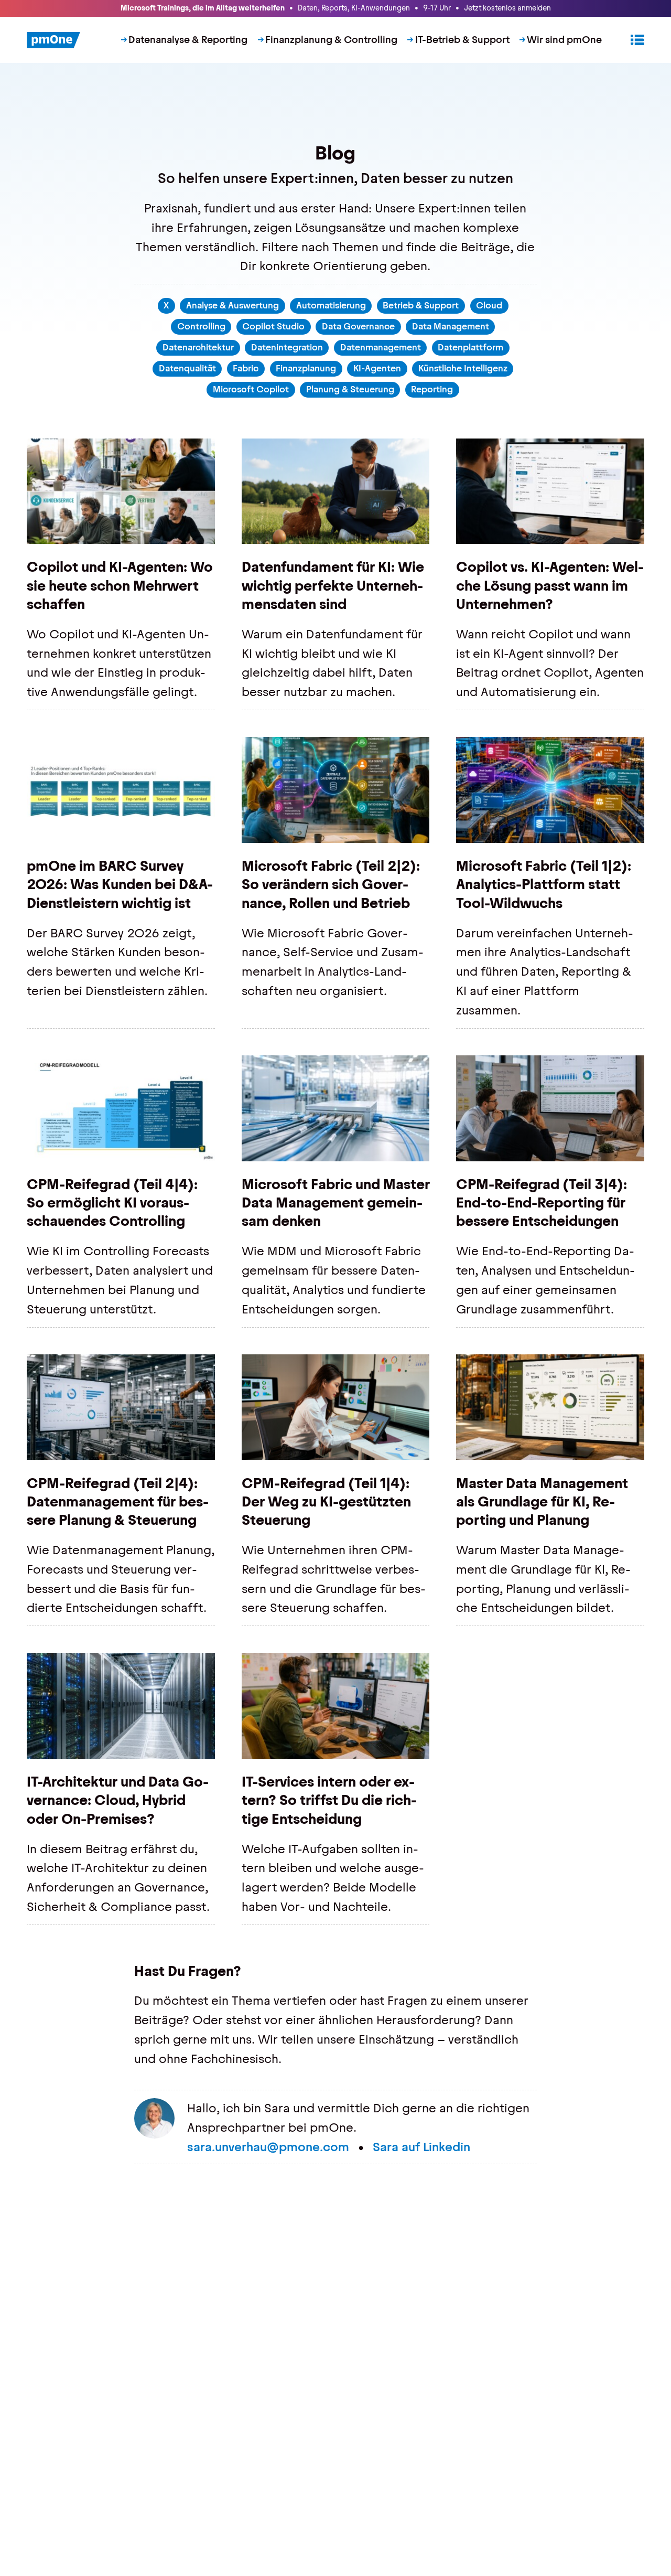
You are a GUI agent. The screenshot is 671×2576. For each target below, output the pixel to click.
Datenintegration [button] (287, 347)
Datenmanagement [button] (381, 347)
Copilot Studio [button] (273, 326)
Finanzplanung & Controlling (331, 40)
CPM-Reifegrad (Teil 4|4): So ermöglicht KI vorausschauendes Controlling (112, 1203)
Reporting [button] (432, 389)
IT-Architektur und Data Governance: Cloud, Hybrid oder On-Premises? (118, 1800)
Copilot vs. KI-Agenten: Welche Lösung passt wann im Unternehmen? (550, 585)
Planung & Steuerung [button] (350, 389)
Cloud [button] (489, 305)
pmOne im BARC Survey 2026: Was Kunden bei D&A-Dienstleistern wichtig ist (120, 884)
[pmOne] (54, 40)
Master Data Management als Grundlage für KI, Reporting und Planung (542, 1502)
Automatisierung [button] (331, 305)
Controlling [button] (201, 326)
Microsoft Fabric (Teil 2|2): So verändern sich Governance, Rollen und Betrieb (331, 884)
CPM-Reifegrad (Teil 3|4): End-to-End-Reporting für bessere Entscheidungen (542, 1203)
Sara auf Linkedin (421, 2147)
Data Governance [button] (358, 326)
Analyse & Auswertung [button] (232, 305)
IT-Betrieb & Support (462, 40)
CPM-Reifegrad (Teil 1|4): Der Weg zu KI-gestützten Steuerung (326, 1502)
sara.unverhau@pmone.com (268, 2147)
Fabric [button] (246, 368)
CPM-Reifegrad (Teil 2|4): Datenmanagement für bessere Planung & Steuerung (118, 1502)
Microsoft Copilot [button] (251, 389)
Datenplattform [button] (470, 347)
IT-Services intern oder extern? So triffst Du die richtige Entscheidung (329, 1800)
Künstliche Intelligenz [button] (463, 368)
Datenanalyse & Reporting (188, 40)
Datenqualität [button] (187, 368)
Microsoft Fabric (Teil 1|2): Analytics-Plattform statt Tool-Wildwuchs (544, 884)
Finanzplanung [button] (306, 368)
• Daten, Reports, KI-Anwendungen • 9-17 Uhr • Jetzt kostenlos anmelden (336, 8)
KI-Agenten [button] (377, 368)
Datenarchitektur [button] (198, 347)
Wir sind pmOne (564, 40)
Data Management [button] (451, 326)
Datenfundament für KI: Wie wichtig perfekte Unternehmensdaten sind (333, 585)
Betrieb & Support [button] (421, 305)
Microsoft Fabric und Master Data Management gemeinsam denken (336, 1203)
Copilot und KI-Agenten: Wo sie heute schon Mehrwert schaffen (120, 585)
